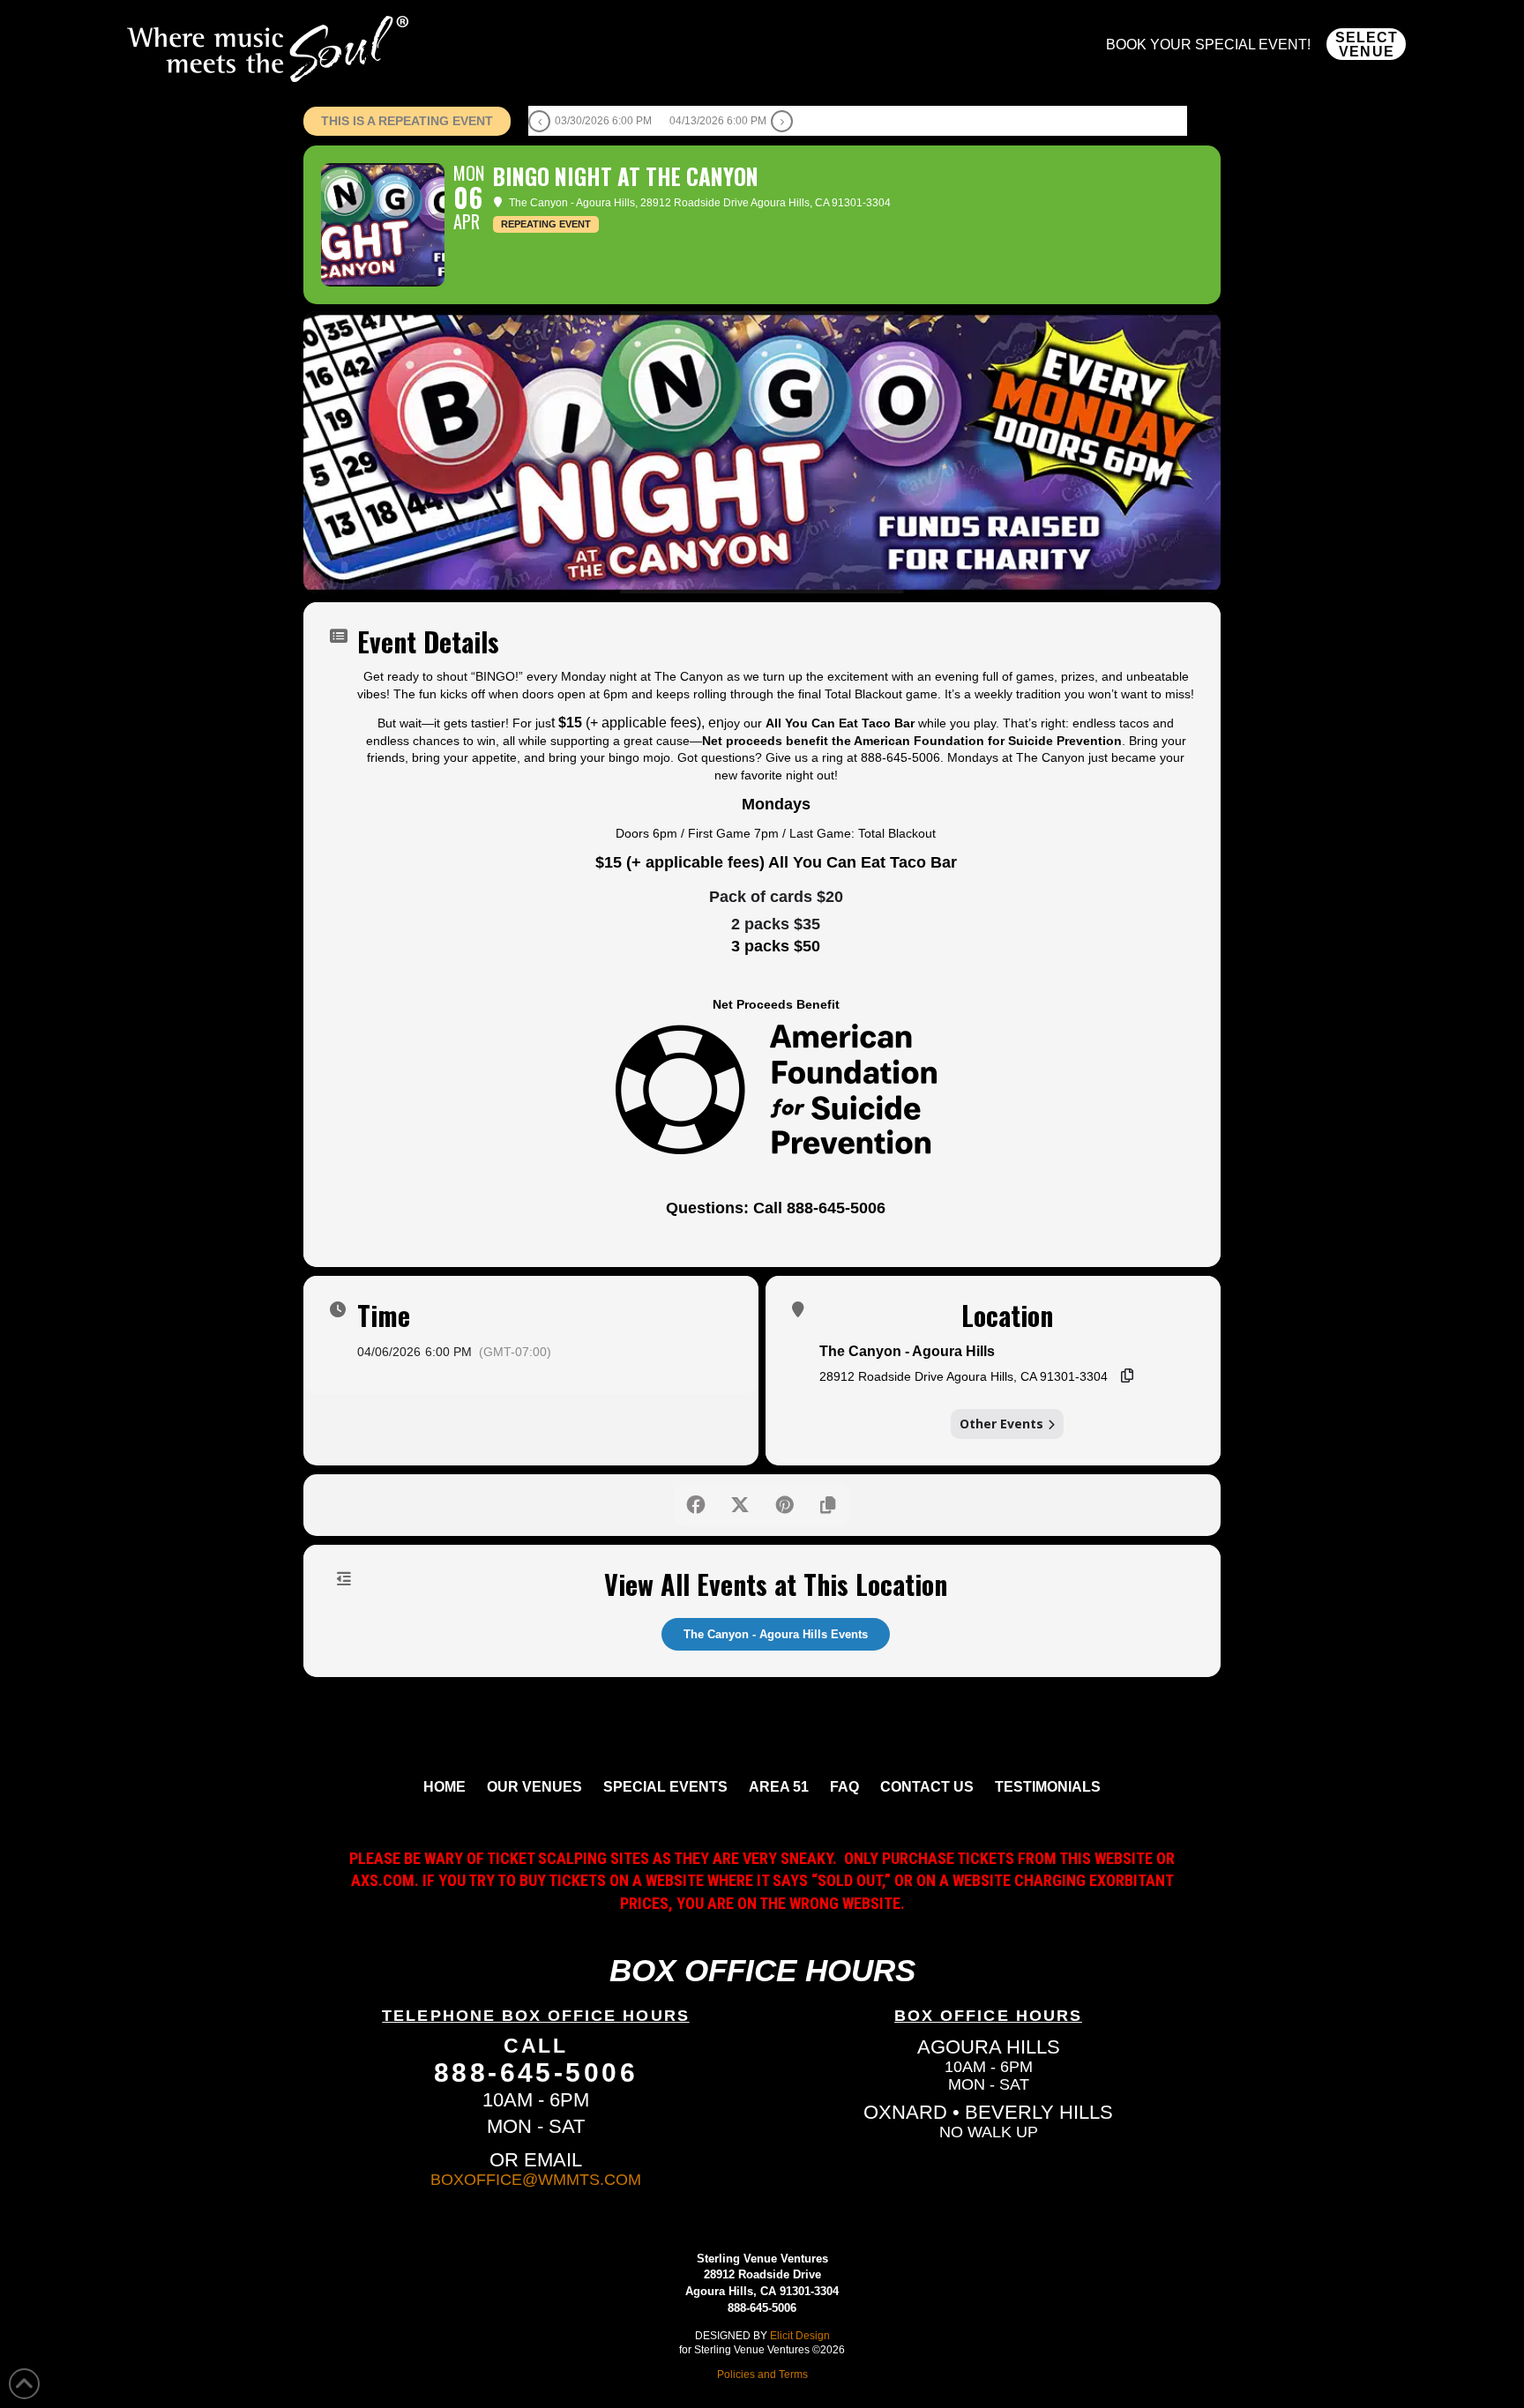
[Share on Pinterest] (784, 1505)
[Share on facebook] (696, 1505)
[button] (1366, 44)
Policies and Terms (762, 2374)
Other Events (1001, 1424)
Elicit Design (800, 2335)
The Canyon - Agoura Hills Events (776, 1634)
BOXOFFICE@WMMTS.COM (536, 2180)
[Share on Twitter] (740, 1505)
